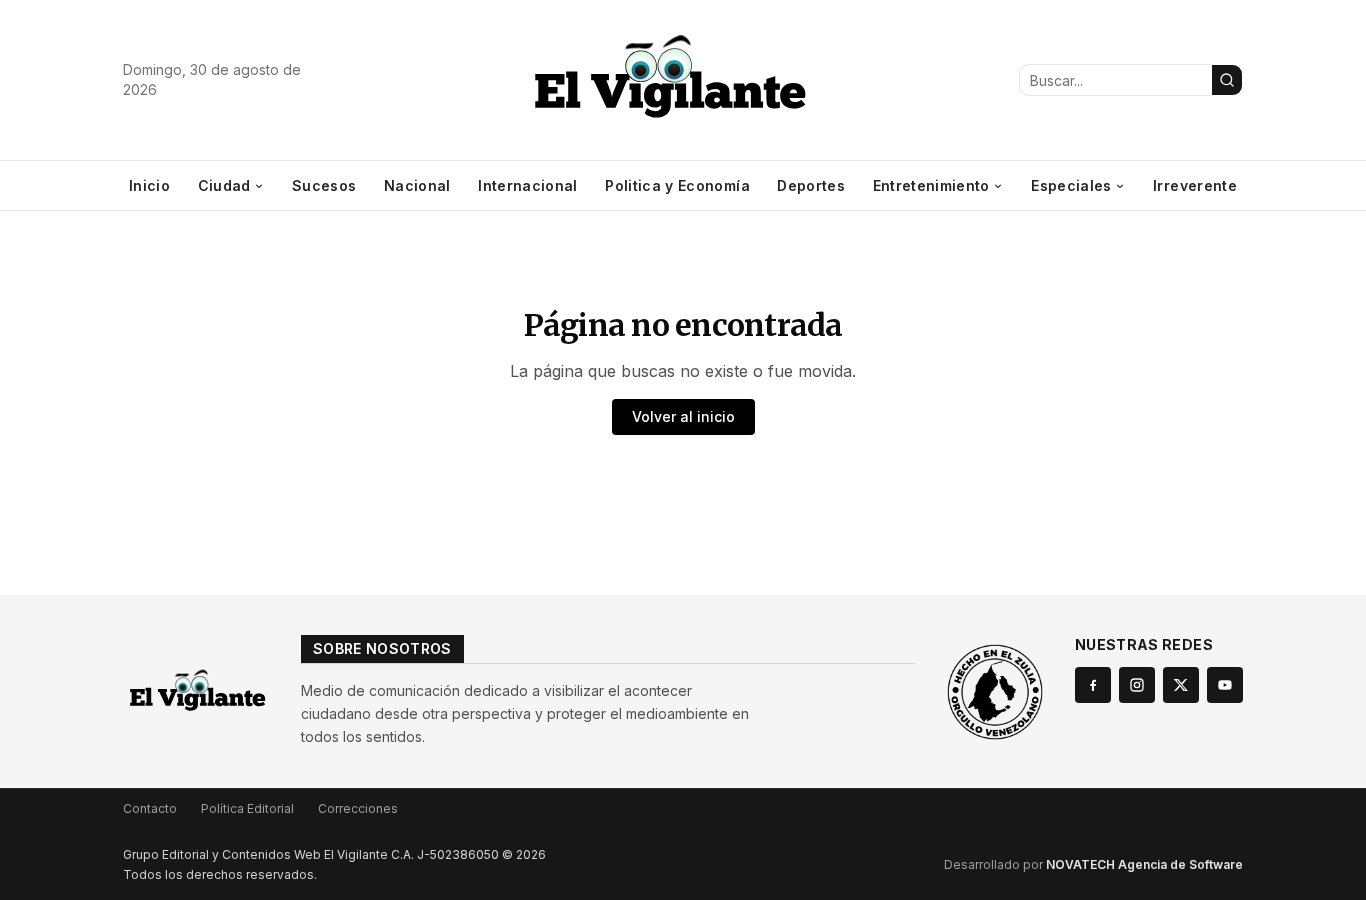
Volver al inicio (683, 416)
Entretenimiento (931, 185)
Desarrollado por (1093, 864)
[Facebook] (1093, 685)
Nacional (417, 185)
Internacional (528, 185)
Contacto (150, 808)
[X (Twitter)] (1181, 685)
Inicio (149, 185)
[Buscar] (1227, 80)
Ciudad (224, 185)
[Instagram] (1137, 685)
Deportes (811, 185)
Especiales (1071, 185)
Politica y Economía (677, 185)
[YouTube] (1225, 685)
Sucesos (324, 185)
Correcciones (358, 808)
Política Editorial (247, 808)
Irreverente (1195, 185)
